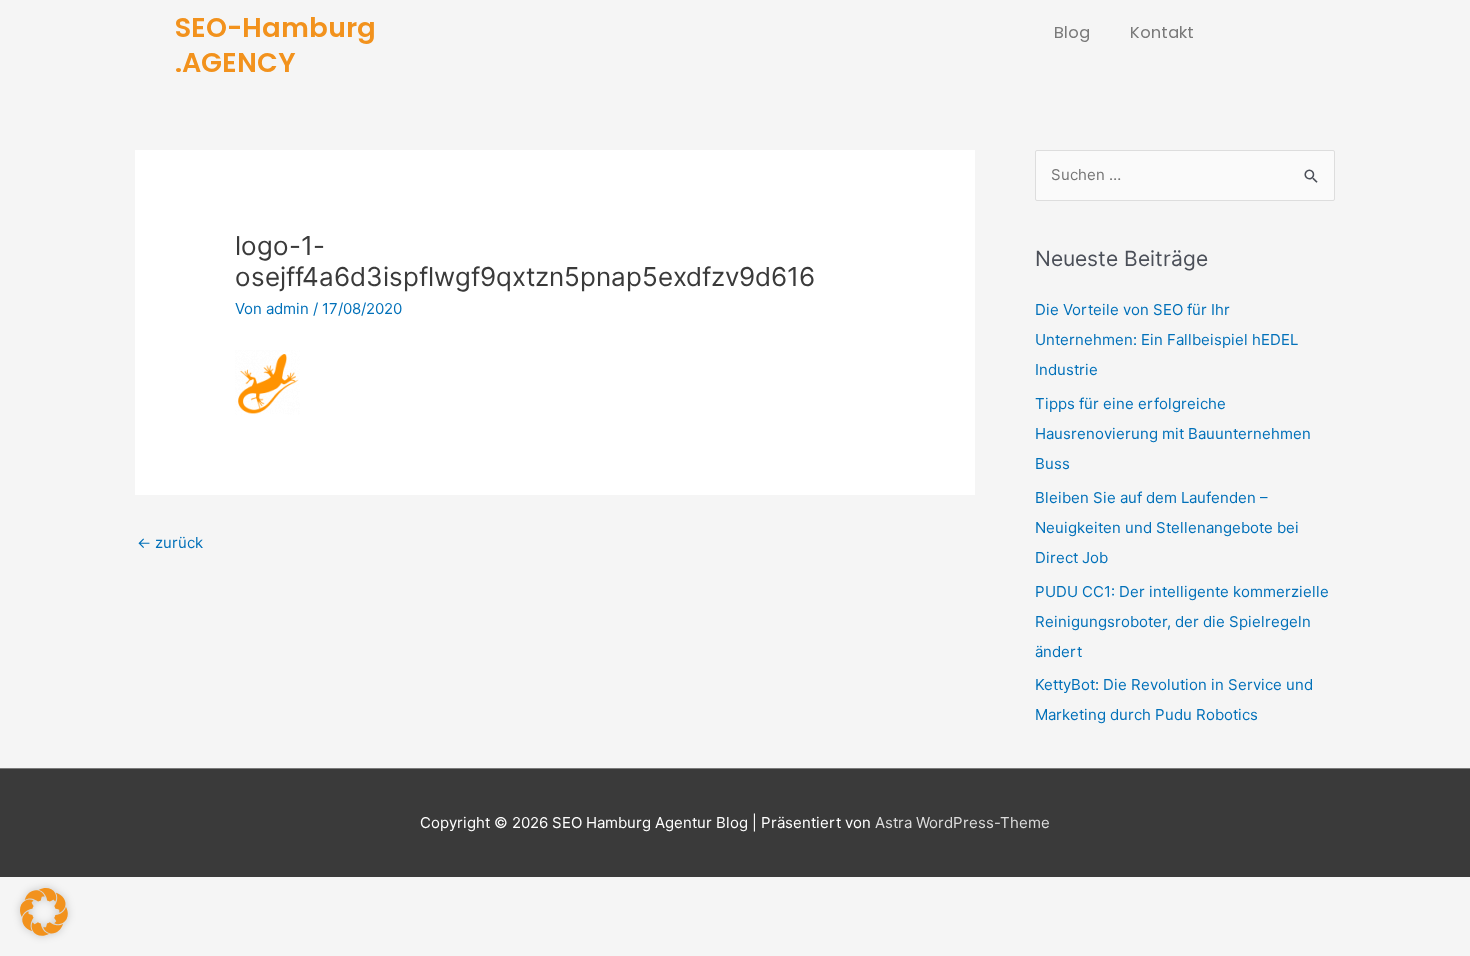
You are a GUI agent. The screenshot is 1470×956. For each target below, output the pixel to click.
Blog (1072, 32)
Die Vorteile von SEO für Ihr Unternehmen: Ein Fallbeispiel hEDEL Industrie (1166, 339)
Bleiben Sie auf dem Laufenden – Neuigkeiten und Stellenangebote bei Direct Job (1167, 527)
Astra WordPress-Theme (962, 822)
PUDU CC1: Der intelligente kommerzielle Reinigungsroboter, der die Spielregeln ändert (1182, 621)
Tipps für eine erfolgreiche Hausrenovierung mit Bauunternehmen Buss (1173, 433)
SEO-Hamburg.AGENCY (275, 45)
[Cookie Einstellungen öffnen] (44, 930)
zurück (170, 542)
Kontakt (1162, 32)
